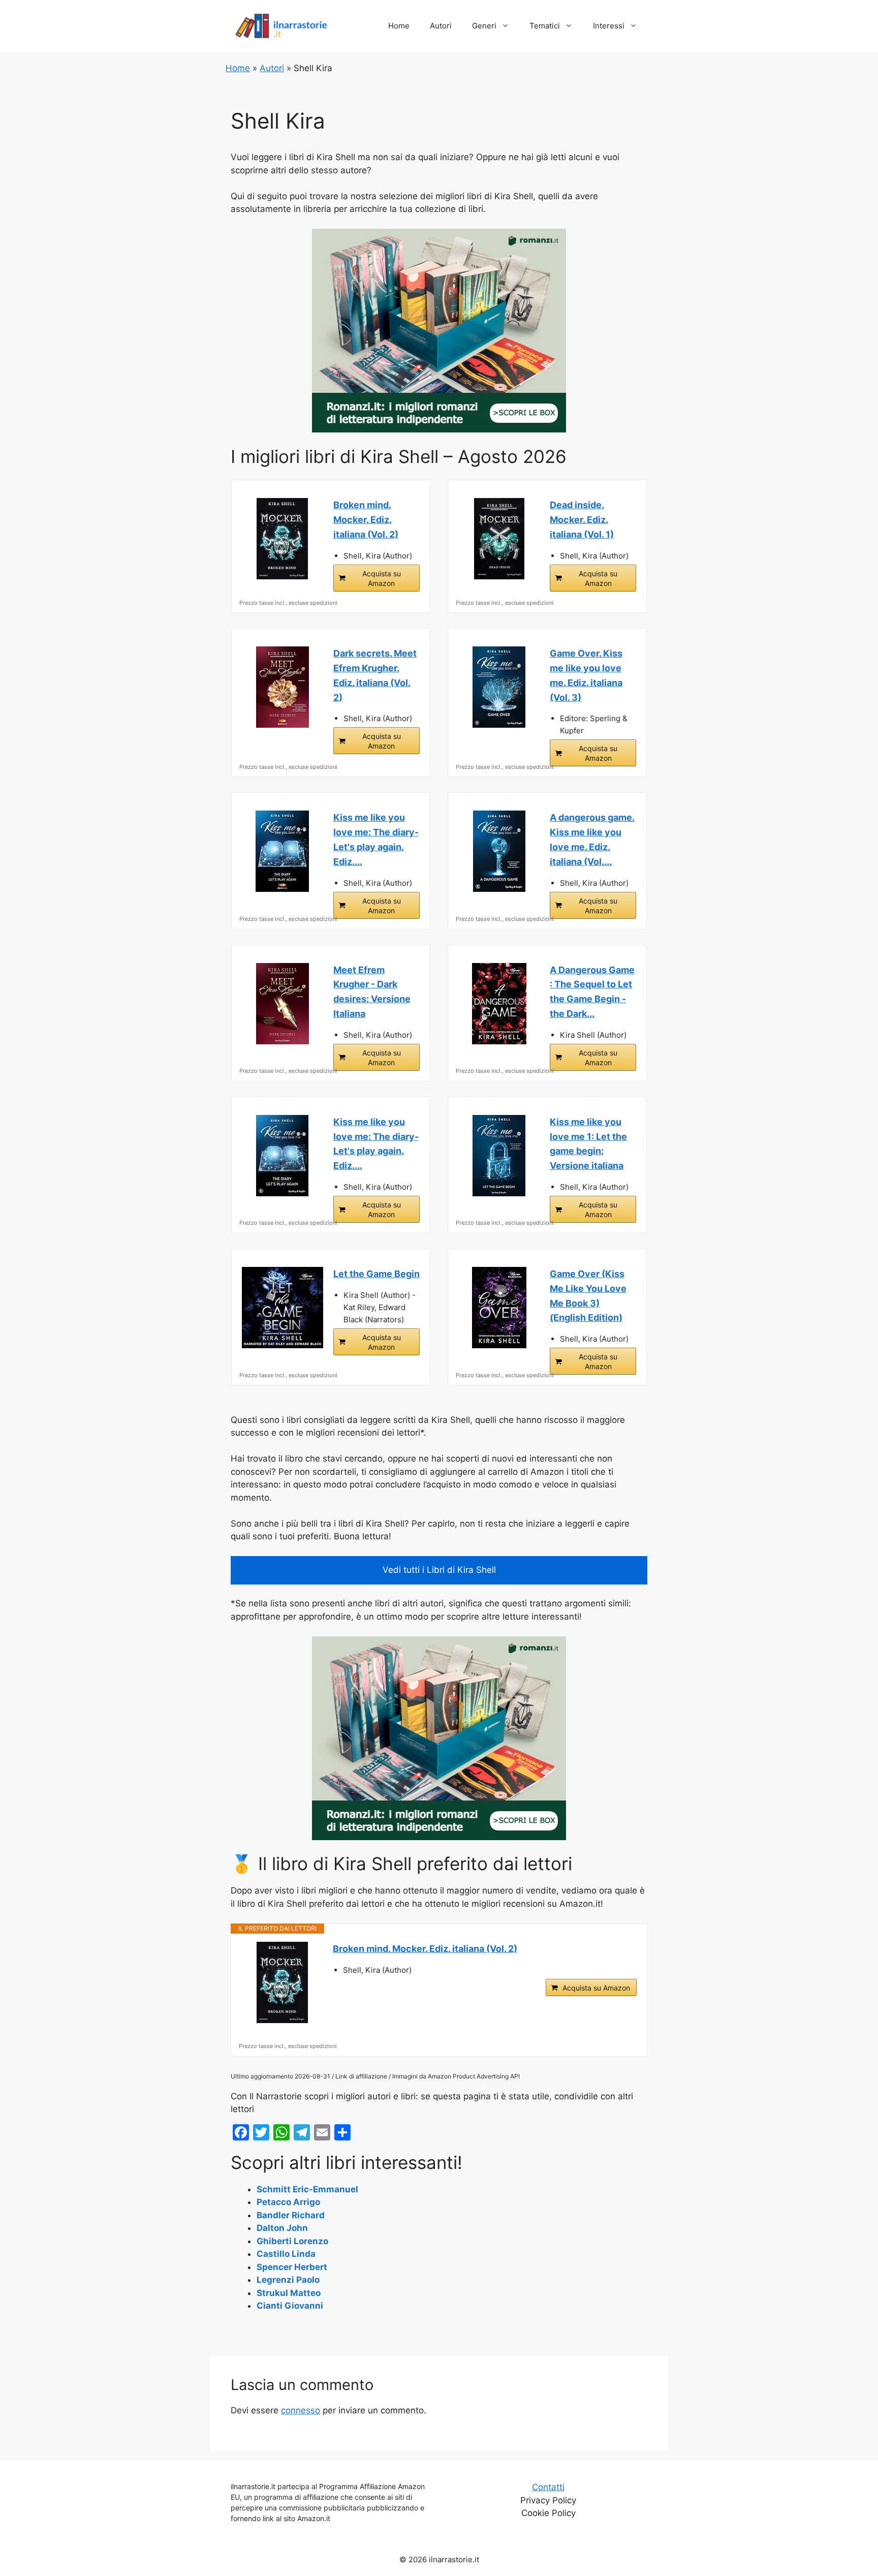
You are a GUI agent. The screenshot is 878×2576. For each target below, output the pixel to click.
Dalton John (282, 2228)
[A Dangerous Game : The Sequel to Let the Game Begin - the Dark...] (499, 1004)
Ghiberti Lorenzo (292, 2241)
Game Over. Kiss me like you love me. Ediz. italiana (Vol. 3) (586, 675)
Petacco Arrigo (288, 2202)
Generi (484, 26)
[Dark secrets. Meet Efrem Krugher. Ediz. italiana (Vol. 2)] (283, 687)
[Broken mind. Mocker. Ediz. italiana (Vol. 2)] (283, 539)
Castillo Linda (286, 2254)
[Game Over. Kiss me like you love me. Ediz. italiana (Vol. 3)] (499, 687)
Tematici (545, 26)
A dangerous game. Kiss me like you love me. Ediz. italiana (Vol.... (592, 839)
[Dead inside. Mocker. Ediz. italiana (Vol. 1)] (499, 539)
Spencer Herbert (292, 2267)
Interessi (609, 26)
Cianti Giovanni (290, 2306)
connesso (301, 2410)
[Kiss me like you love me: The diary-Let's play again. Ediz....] (283, 851)
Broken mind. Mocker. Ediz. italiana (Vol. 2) (366, 520)
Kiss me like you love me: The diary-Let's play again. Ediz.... (376, 839)
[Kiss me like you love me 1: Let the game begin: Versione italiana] (499, 1156)
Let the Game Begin (377, 1274)
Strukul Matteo (289, 2293)
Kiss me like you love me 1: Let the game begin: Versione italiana (588, 1144)
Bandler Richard (291, 2215)
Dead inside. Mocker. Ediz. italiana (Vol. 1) (582, 520)
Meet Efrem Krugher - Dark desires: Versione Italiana (372, 992)
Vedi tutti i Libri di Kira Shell (439, 1570)
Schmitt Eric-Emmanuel (307, 2189)
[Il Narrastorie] (281, 25)
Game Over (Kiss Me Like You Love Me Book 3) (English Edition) (588, 1296)
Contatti (548, 2487)
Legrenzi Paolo (288, 2280)
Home (399, 26)
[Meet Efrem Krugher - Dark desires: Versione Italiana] (283, 1004)
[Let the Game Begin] (283, 1308)
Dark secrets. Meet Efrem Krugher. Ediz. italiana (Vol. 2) (375, 675)
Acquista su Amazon (382, 578)
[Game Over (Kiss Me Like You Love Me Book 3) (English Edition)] (499, 1308)
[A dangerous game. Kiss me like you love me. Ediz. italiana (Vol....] (499, 851)
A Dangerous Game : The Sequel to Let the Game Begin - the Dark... (592, 992)
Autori (441, 26)
